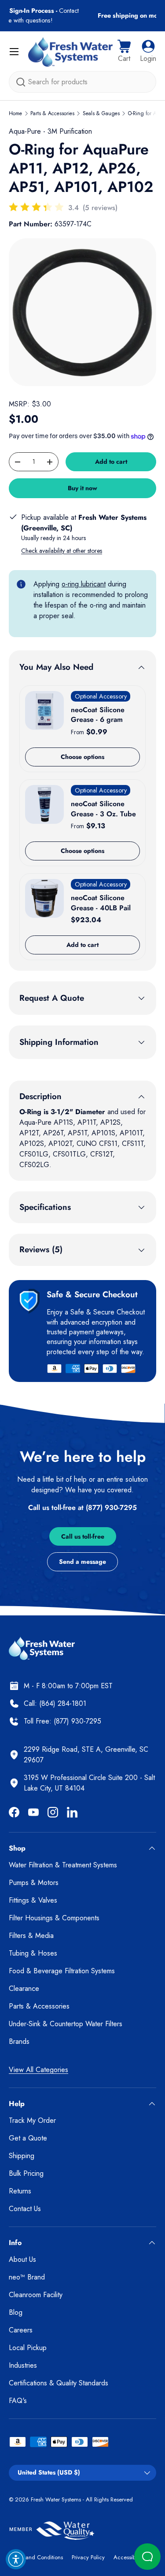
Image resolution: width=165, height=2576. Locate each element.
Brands (19, 2041)
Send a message (82, 1562)
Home (15, 113)
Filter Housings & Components (54, 1918)
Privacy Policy (88, 2557)
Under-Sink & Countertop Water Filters (66, 2024)
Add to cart (111, 462)
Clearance (24, 1988)
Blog (16, 2312)
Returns (20, 2191)
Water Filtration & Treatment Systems (63, 1865)
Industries (23, 2365)
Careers (21, 2330)
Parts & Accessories (52, 113)
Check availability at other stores (62, 551)
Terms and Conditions (36, 2557)
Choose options (82, 757)
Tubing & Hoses (33, 1953)
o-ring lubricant (84, 584)
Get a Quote (28, 2138)
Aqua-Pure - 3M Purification (50, 131)
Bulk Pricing (26, 2173)
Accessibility (128, 2557)
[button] (124, 52)
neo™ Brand (27, 2277)
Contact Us (25, 2209)
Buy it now (82, 488)
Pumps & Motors (34, 1883)
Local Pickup (28, 2348)
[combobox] (82, 82)
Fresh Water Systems (56, 2499)
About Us (22, 2259)
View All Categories (38, 2070)
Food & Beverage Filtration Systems (62, 1971)
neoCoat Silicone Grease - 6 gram (98, 715)
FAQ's (18, 2401)
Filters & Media (31, 1936)
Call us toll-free (83, 1536)
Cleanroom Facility (36, 2295)
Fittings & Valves (33, 1900)
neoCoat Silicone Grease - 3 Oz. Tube (103, 809)
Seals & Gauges (101, 113)
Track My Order (32, 2120)
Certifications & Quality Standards (59, 2383)
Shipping (22, 2156)
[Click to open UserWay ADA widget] (16, 2559)
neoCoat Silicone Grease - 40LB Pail (101, 903)
